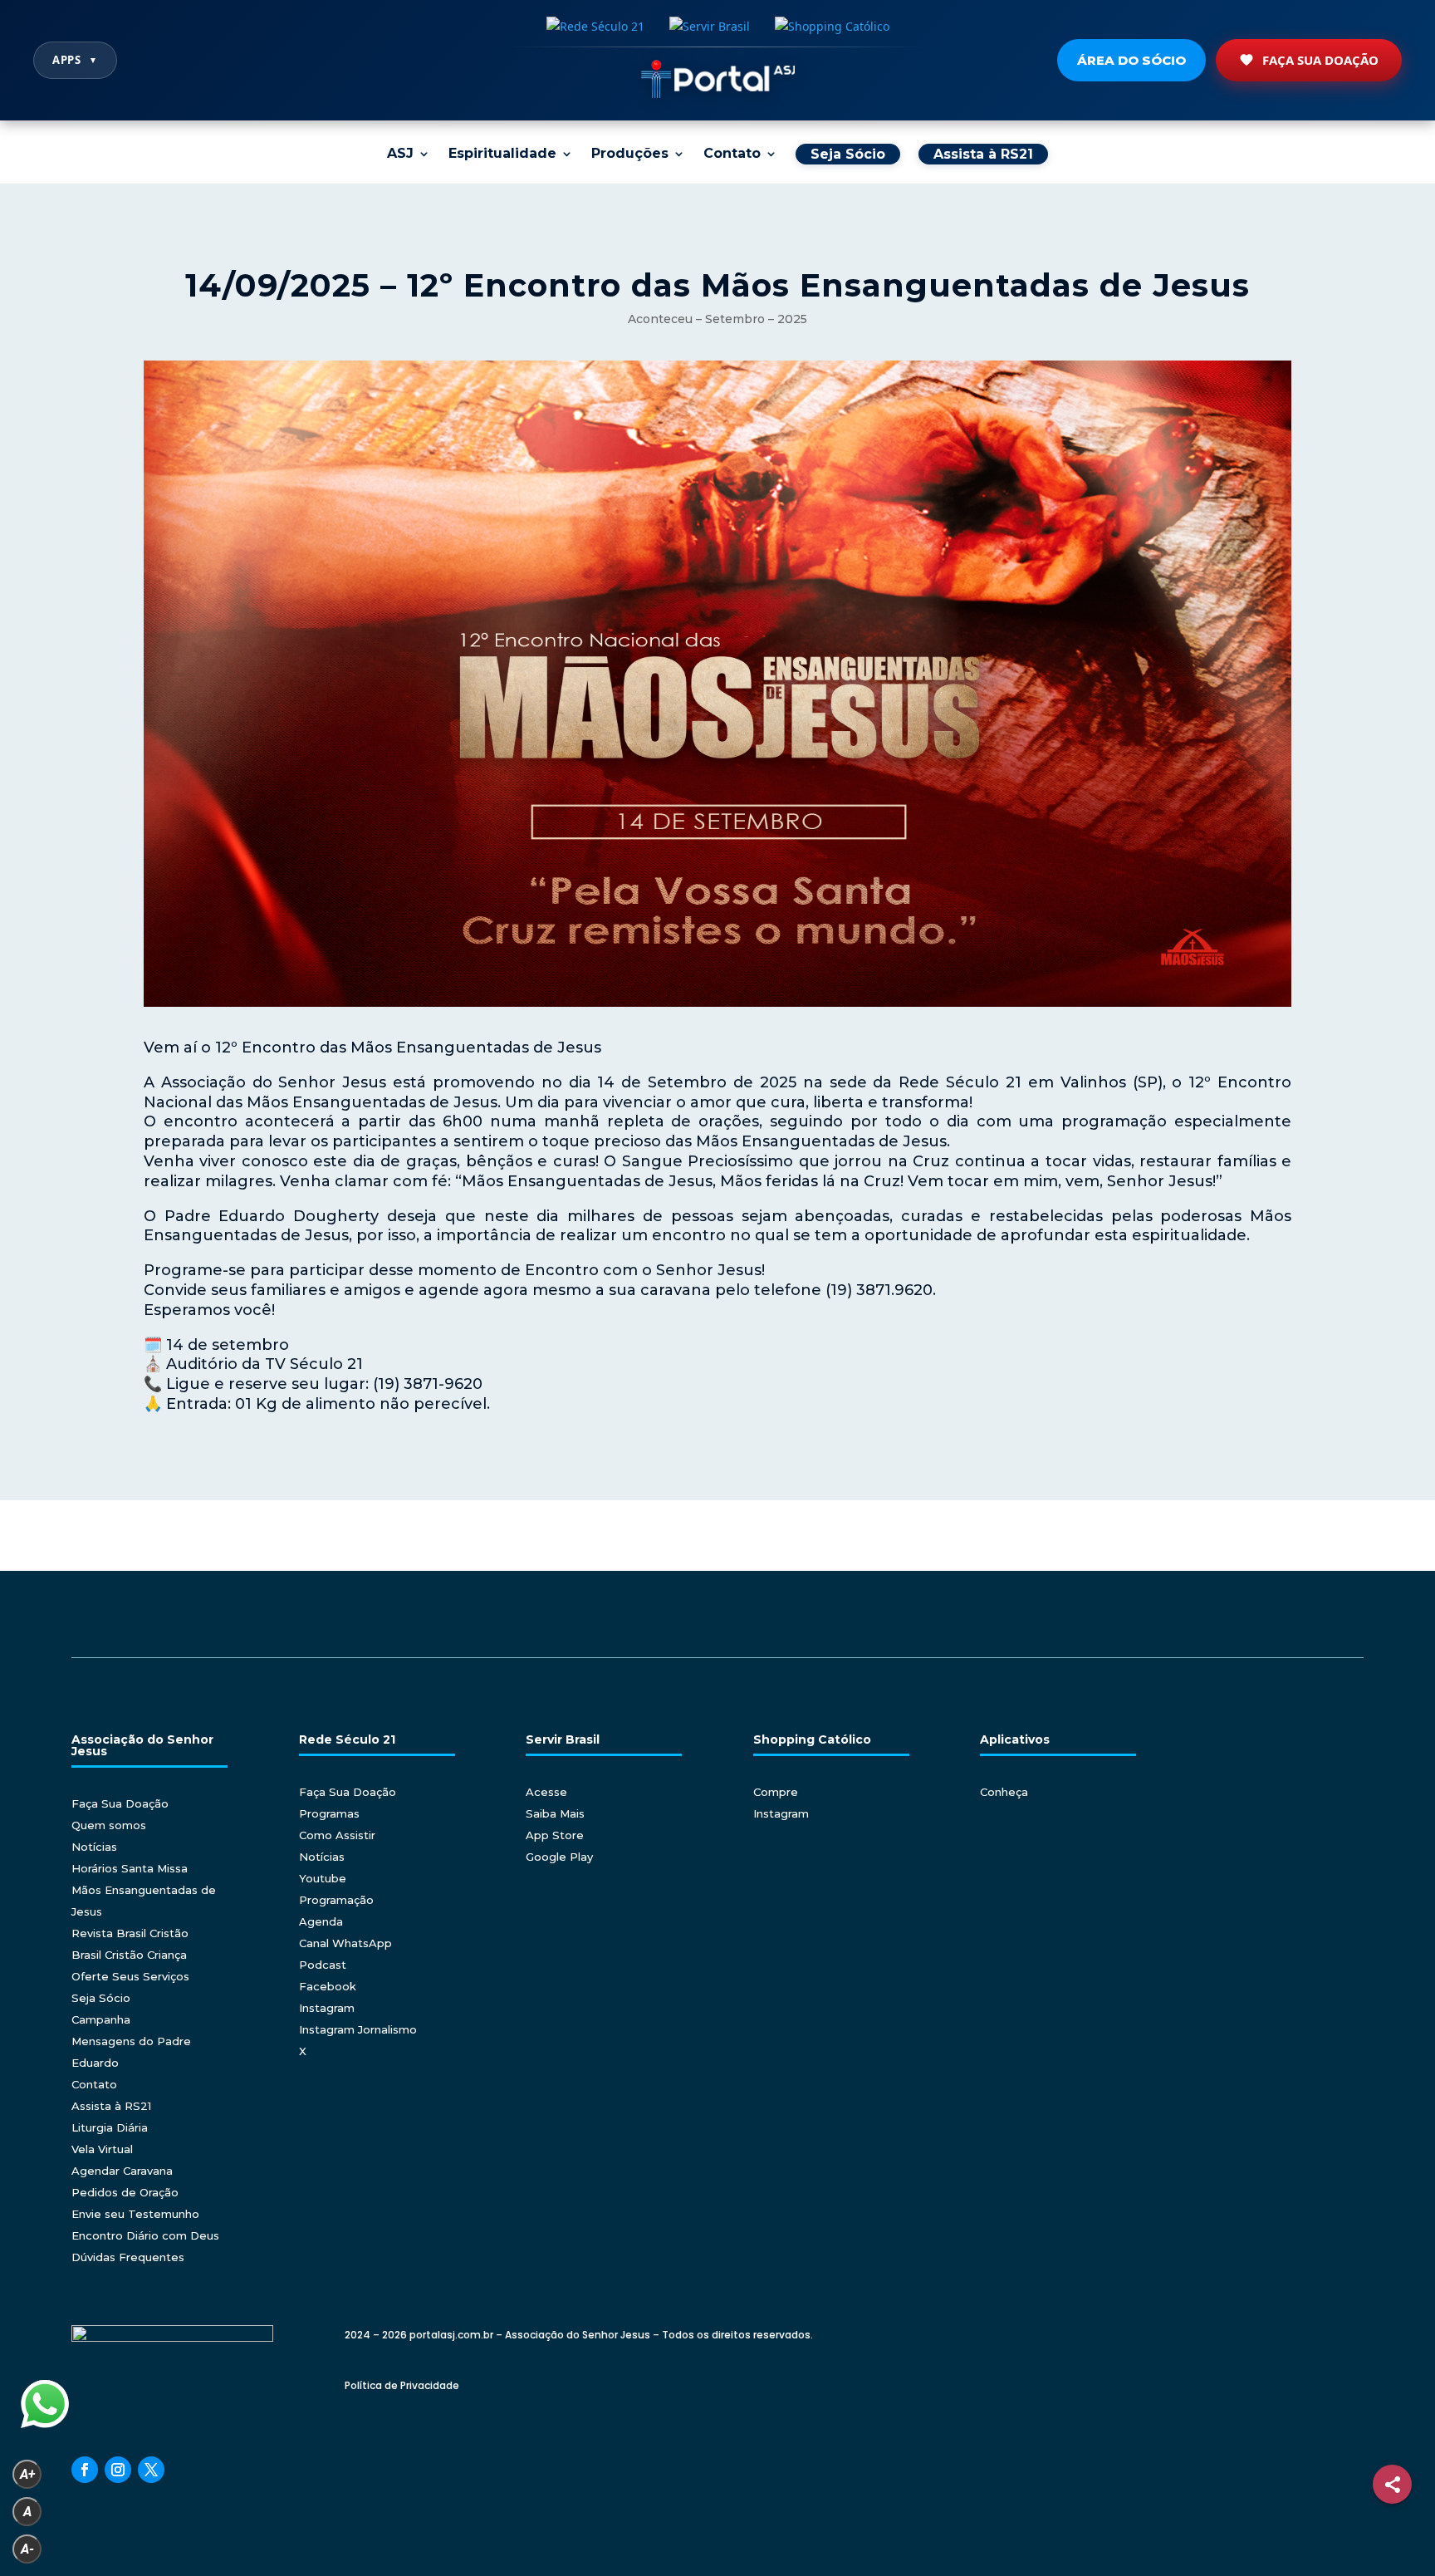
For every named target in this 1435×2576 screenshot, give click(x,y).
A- (27, 2549)
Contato (732, 155)
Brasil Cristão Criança (129, 1955)
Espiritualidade (502, 155)
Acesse (546, 1792)
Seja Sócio (101, 1998)
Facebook (328, 1986)
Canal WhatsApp (345, 1943)
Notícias (94, 1847)
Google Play (559, 1857)
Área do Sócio (1131, 60)
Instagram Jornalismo (358, 2029)
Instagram (327, 2008)
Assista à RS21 (111, 2106)
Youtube (323, 1878)
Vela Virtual (102, 2149)
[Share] (1392, 2484)
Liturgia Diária (110, 2127)
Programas (329, 1813)
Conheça (1004, 1792)
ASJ (400, 155)
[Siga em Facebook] (85, 2470)
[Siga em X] (151, 2470)
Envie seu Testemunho (135, 2214)
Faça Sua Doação (1320, 60)
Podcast (323, 1965)
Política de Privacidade (402, 2385)
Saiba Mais (555, 1813)
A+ (27, 2474)
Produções (630, 155)
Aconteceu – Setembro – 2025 (717, 319)
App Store (555, 1835)
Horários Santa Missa (130, 1868)
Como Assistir (337, 1835)
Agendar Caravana (122, 2171)
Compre (776, 1792)
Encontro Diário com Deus (145, 2235)
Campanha (101, 2019)
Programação (336, 1900)
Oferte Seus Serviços (130, 1976)
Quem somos (109, 1825)
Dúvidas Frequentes (128, 2257)
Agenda (321, 1921)
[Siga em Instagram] (118, 2470)
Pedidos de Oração (125, 2192)
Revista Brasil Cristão (130, 1933)
